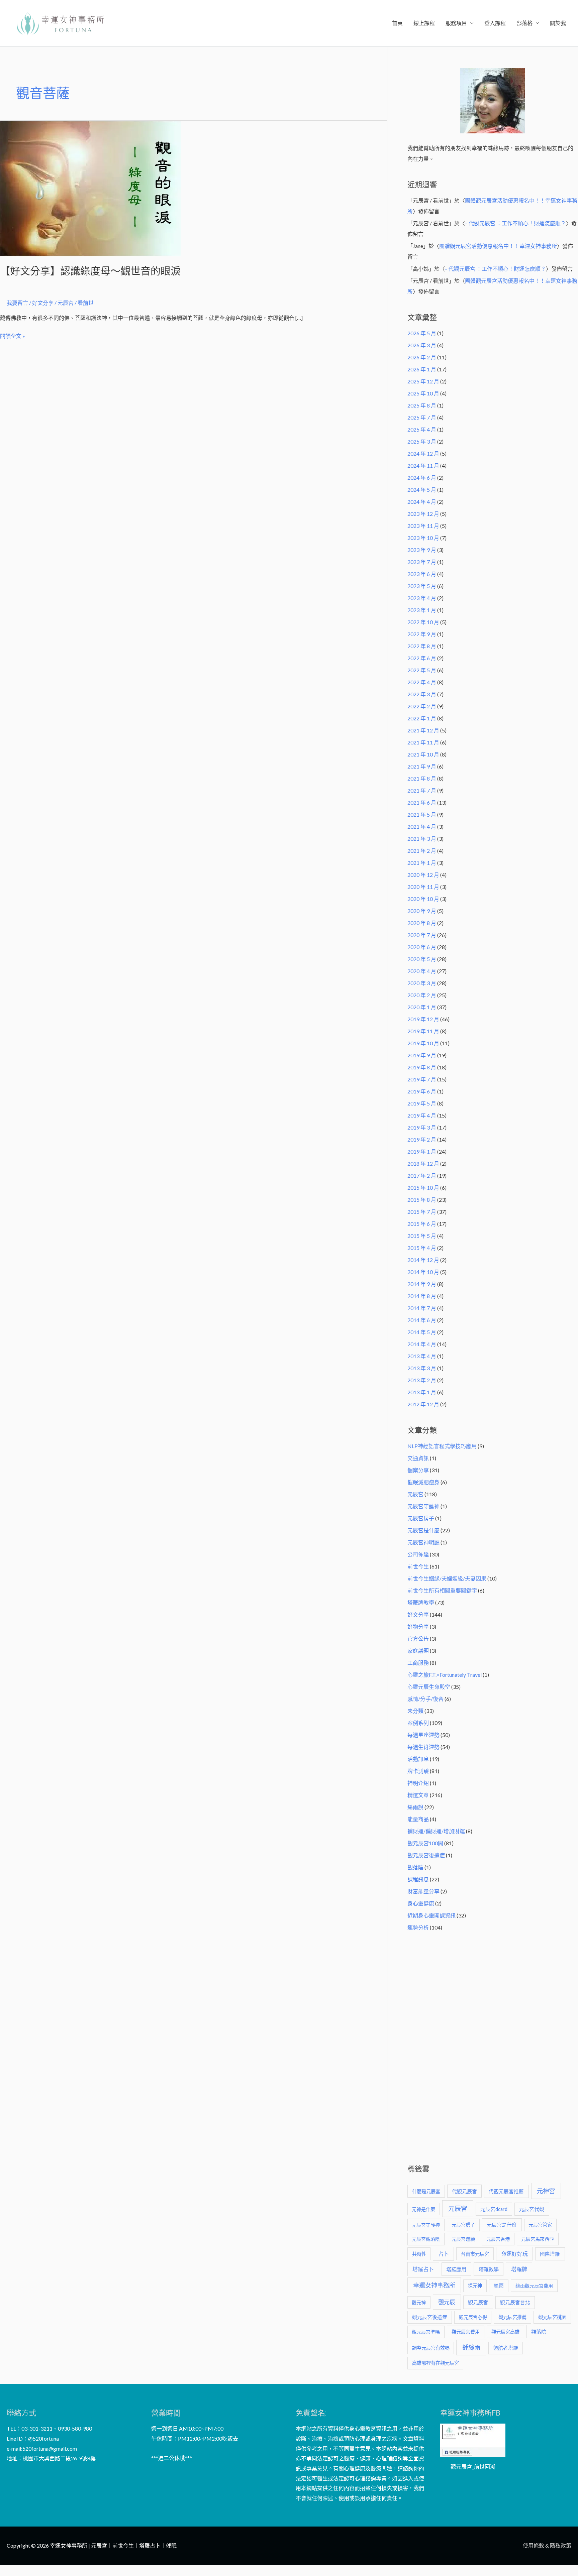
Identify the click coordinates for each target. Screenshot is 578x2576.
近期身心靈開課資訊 (431, 1915)
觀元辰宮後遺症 (426, 1855)
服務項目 (456, 23)
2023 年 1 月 (422, 610)
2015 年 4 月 (422, 1248)
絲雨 (499, 2286)
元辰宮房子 (421, 1518)
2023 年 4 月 (422, 598)
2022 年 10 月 (423, 622)
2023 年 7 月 (422, 562)
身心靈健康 (421, 1903)
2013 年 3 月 (422, 1368)
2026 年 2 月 (422, 357)
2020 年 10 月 (423, 899)
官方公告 (418, 1638)
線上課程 (424, 23)
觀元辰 (447, 2302)
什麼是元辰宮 (426, 2191)
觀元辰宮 (478, 2302)
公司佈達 (418, 1554)
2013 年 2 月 (422, 1380)
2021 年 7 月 (422, 790)
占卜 (444, 2254)
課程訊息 (418, 1879)
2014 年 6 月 (422, 1320)
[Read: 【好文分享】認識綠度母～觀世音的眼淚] (90, 188)
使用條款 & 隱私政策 (547, 2545)
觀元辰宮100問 (425, 1843)
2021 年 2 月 (422, 851)
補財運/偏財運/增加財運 (436, 1831)
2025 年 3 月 (422, 441)
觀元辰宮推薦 (512, 2317)
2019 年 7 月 (422, 1079)
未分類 (415, 1711)
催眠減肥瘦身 (423, 1482)
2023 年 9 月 (422, 550)
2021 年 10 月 (423, 754)
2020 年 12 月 (423, 875)
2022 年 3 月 (422, 694)
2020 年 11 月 (423, 887)
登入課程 (495, 23)
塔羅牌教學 (421, 1602)
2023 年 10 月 (423, 538)
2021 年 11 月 (423, 742)
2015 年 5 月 (422, 1236)
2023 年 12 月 (423, 514)
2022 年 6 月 (422, 658)
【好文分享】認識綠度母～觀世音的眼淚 (90, 271)
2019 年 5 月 (422, 1103)
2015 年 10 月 (423, 1188)
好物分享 (418, 1626)
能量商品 (418, 1819)
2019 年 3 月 (422, 1127)
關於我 (558, 23)
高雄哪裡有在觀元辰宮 (436, 2363)
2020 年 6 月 (422, 947)
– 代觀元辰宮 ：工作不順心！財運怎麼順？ (515, 223)
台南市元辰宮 (475, 2254)
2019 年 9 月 (422, 1055)
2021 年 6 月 (422, 802)
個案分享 (418, 1470)
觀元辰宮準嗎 (426, 2332)
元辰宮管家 (540, 2225)
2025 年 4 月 (422, 429)
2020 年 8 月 (422, 923)
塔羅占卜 (423, 2269)
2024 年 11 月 (423, 465)
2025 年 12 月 (423, 381)
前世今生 (418, 1566)
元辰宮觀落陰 (426, 2239)
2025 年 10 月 (423, 393)
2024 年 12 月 (423, 453)
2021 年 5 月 (422, 814)
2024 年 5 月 (422, 490)
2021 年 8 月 (422, 778)
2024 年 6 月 (422, 478)
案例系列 (418, 1723)
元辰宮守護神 (423, 1506)
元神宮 (546, 2191)
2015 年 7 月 (422, 1212)
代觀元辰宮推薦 (506, 2191)
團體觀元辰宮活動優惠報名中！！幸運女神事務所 (498, 246)
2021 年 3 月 (422, 839)
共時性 (419, 2254)
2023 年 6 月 (422, 574)
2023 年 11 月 (423, 526)
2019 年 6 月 (422, 1091)
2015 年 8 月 (422, 1200)
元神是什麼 (423, 2209)
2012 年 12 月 (423, 1404)
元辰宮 (415, 1494)
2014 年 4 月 (422, 1344)
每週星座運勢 (423, 1735)
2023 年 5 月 (422, 586)
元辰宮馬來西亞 (538, 2239)
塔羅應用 (456, 2269)
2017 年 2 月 (422, 1176)
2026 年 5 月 (422, 333)
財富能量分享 (423, 1891)
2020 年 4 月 (422, 971)
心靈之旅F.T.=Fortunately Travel (445, 1675)
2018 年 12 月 (423, 1163)
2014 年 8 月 (422, 1296)
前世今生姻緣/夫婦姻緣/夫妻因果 (447, 1578)
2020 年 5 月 (422, 959)
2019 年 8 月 (422, 1067)
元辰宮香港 (498, 2239)
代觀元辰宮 (464, 2191)
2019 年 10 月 (423, 1043)
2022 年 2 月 (422, 706)
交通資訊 (418, 1458)
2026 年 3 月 (422, 345)
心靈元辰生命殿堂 (429, 1687)
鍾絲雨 (471, 2347)
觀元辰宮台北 (515, 2302)
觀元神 (419, 2302)
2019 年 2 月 (422, 1139)
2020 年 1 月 (422, 1007)
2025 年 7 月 (422, 417)
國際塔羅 (550, 2254)
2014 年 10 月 (423, 1272)
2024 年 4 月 (422, 502)
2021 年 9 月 (422, 766)
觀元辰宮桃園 (552, 2317)
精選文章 (418, 1795)
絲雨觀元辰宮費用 (534, 2286)
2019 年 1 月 (422, 1151)
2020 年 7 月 (422, 935)
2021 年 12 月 (423, 730)
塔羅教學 (489, 2269)
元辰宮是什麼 (423, 1530)
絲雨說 (415, 1807)
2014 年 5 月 (422, 1332)
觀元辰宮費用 (466, 2332)
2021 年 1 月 (422, 863)
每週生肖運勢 (423, 1747)
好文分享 (43, 303)
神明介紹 (418, 1783)
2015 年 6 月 (422, 1224)
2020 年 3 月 (422, 983)
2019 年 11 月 (423, 1031)
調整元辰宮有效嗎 (431, 2348)
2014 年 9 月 (422, 1284)
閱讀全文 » (13, 335)
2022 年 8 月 (422, 646)
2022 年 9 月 (422, 634)
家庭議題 (418, 1651)
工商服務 (418, 1663)
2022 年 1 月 (422, 718)
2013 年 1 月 (422, 1392)
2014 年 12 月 (423, 1260)
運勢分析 (418, 1927)
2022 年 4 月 (422, 682)
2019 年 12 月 (423, 1019)
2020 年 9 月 (422, 911)
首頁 (397, 23)
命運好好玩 (514, 2254)
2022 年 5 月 (422, 670)
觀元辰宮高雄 (505, 2332)
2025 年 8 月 (422, 405)
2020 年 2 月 (422, 995)
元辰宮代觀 (532, 2209)
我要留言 (17, 303)
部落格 (524, 23)
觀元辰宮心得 (473, 2317)
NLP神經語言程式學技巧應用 (442, 1446)
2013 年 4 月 (422, 1356)
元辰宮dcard (494, 2209)
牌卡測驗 (418, 1771)
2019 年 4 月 (422, 1115)
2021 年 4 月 (422, 827)
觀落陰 (415, 1867)
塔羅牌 (519, 2269)
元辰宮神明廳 (423, 1542)
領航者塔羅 (506, 2348)
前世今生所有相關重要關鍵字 (442, 1590)
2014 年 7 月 (422, 1308)
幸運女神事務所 (434, 2285)
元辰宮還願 (463, 2239)
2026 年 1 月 (422, 369)
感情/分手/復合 (425, 1699)
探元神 (475, 2286)
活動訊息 (418, 1759)
